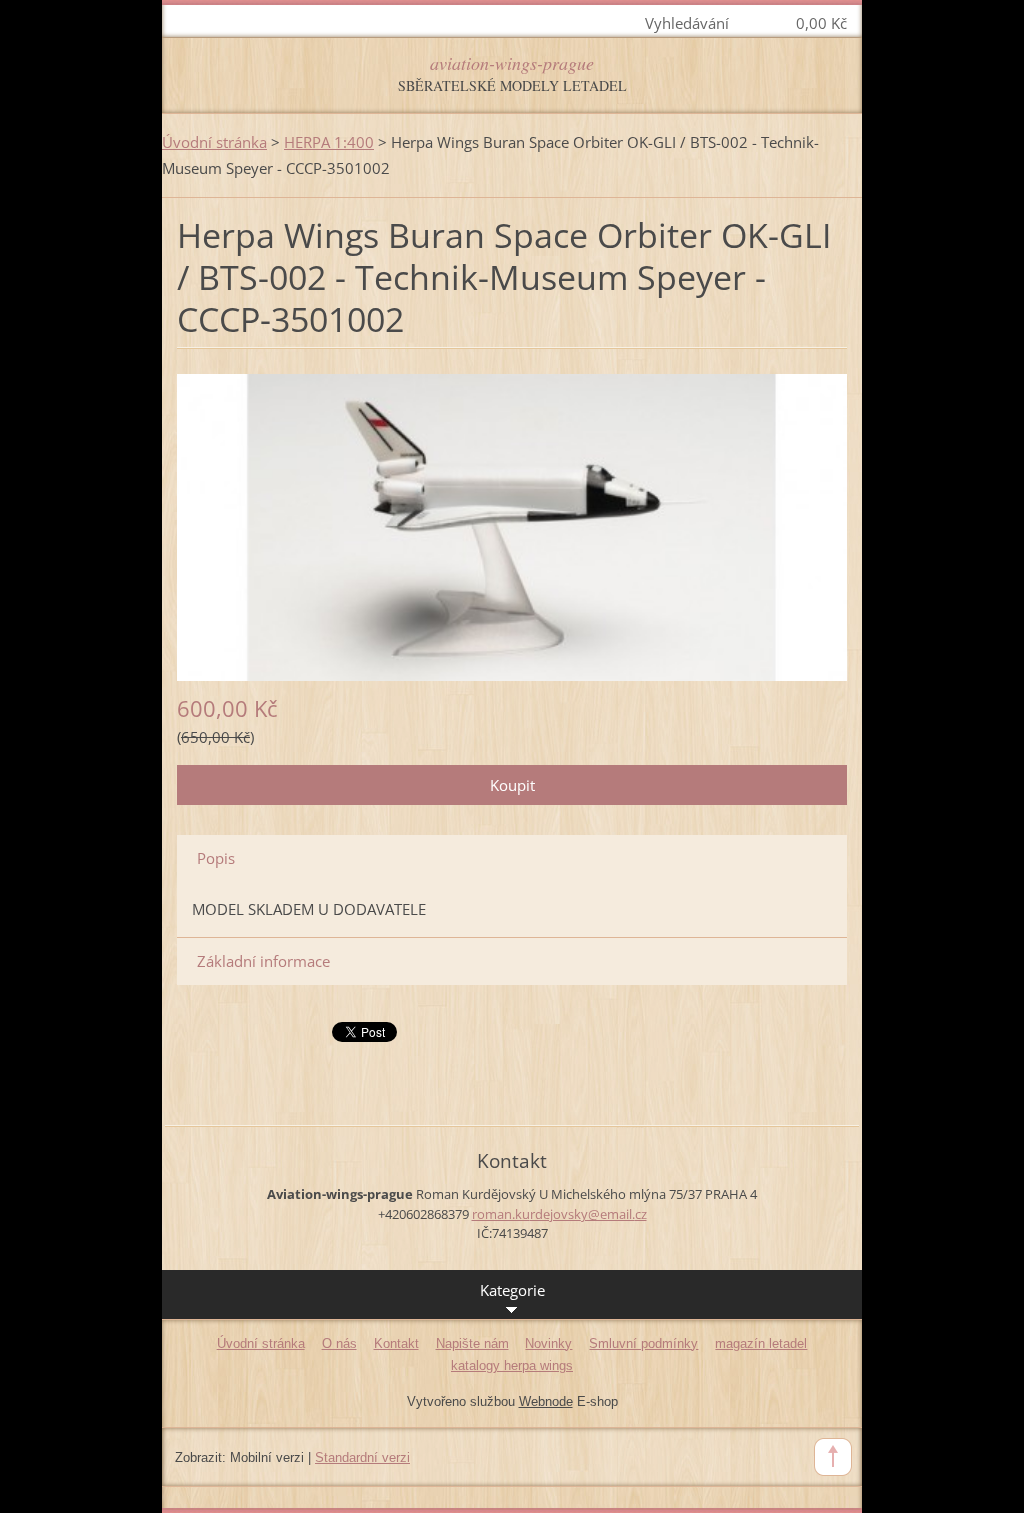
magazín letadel (761, 1343)
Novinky (548, 1343)
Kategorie (512, 1290)
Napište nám (472, 1343)
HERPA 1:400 (329, 142)
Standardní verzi (362, 1457)
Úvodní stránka (214, 142)
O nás (339, 1343)
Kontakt (396, 1343)
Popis (216, 858)
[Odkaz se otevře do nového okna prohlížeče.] (512, 525)
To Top (833, 1457)
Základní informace (263, 961)
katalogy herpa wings (512, 1365)
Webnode (546, 1401)
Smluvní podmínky (643, 1343)
